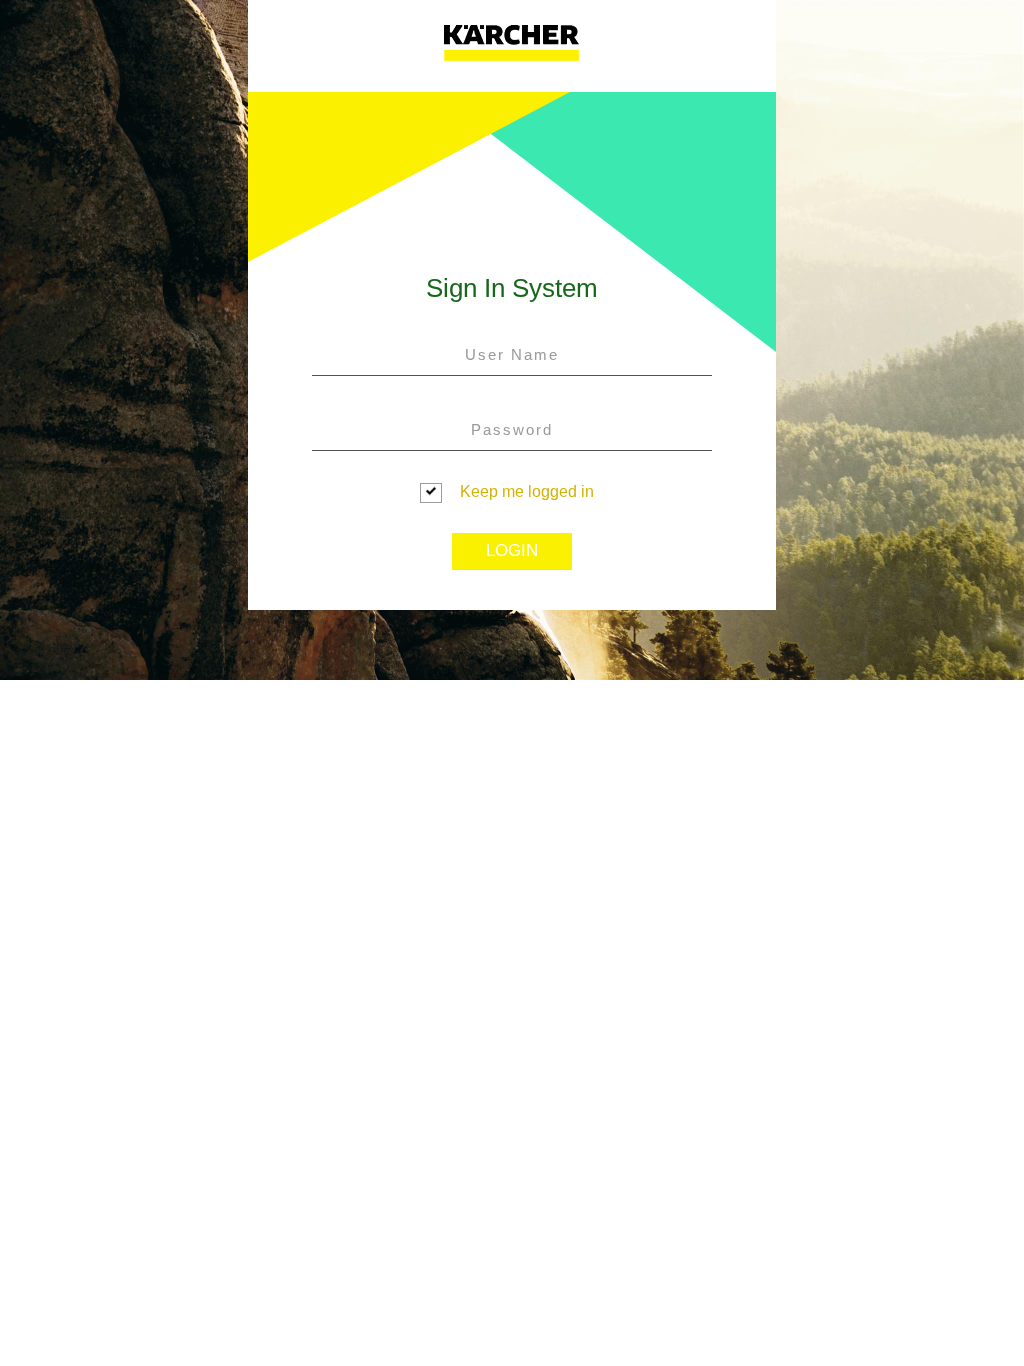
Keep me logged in (527, 491)
